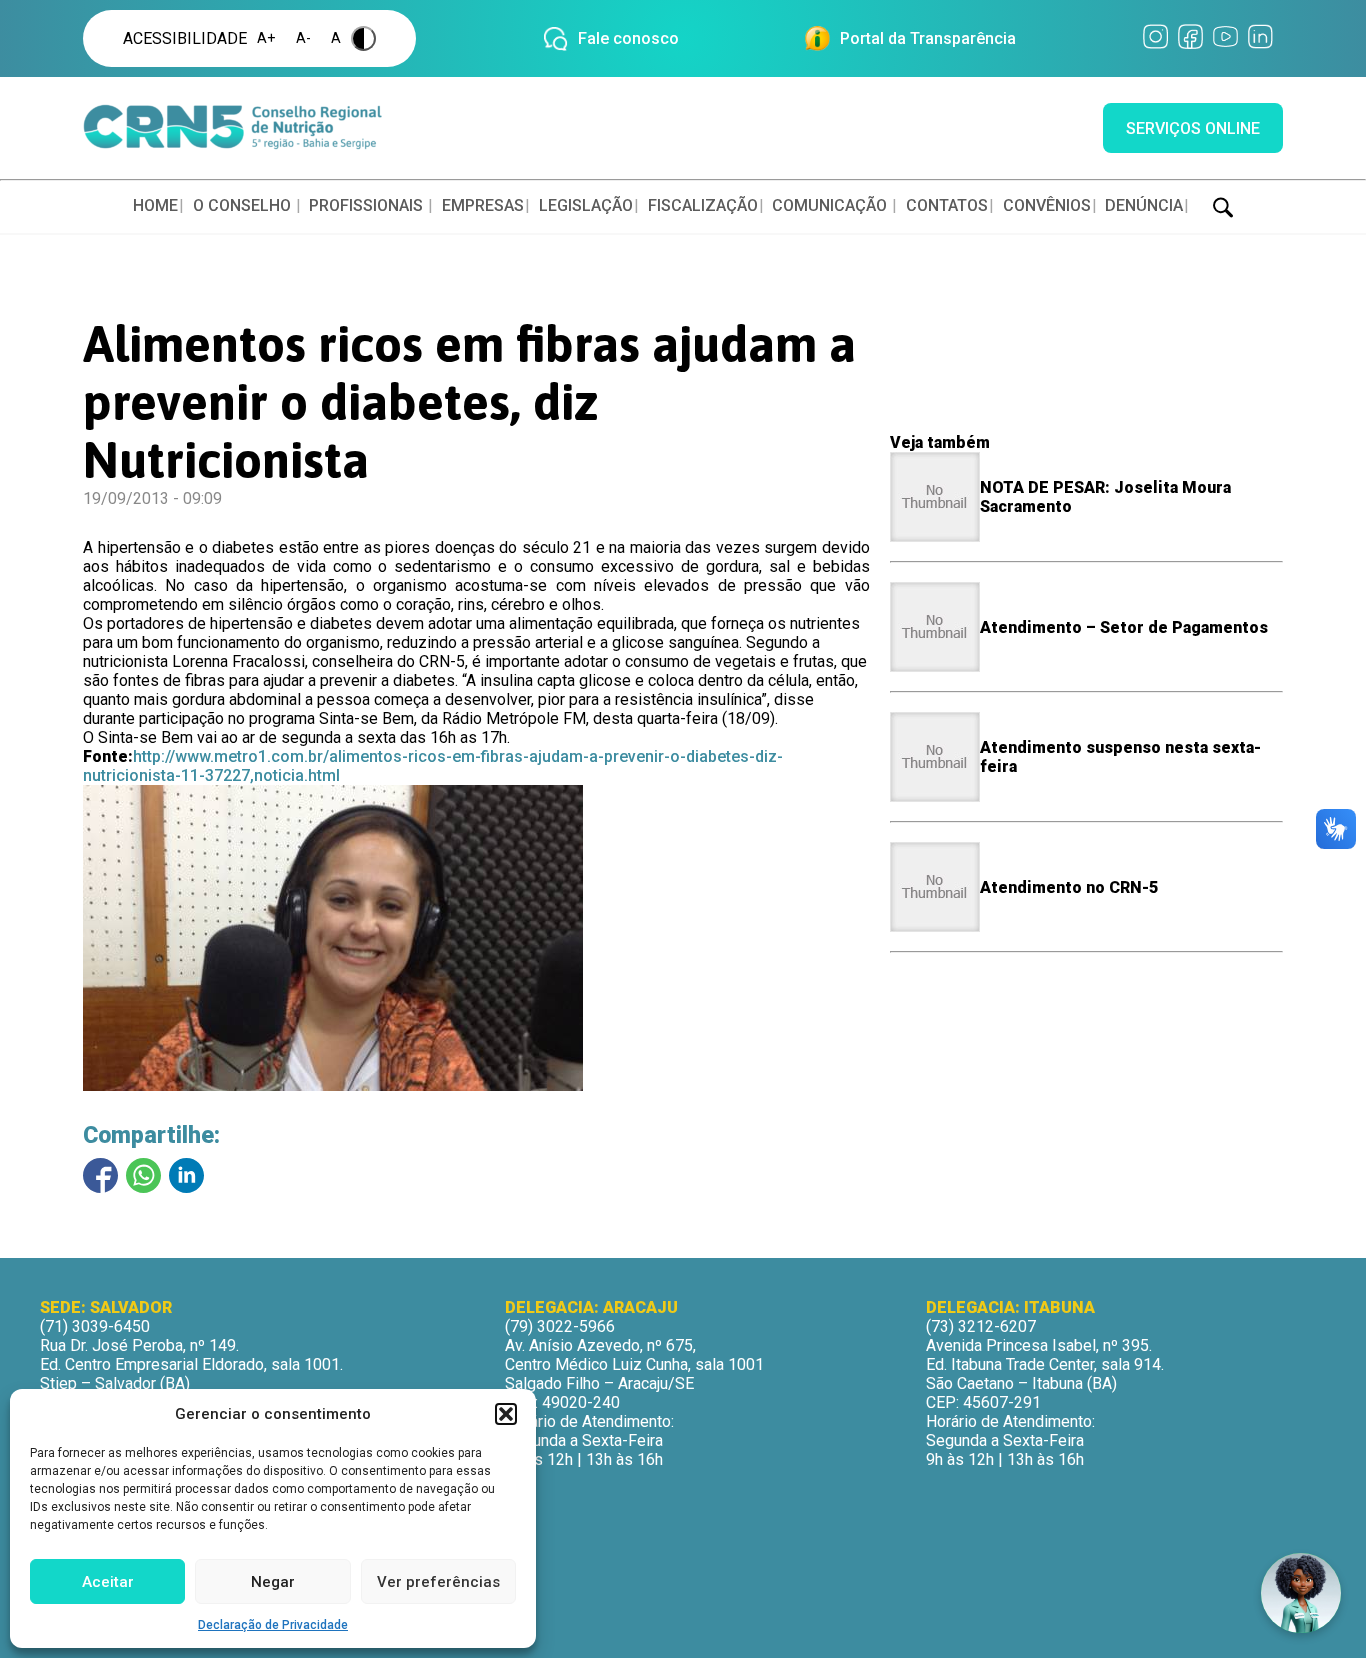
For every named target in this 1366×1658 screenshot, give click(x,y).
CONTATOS (947, 205)
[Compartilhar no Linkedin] (186, 1175)
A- (303, 38)
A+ (266, 38)
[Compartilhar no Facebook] (100, 1175)
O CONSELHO (242, 205)
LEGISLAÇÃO (586, 205)
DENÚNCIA (1144, 205)
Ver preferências (438, 1582)
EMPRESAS (483, 205)
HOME (155, 205)
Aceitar (108, 1582)
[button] (506, 1414)
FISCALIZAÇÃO (703, 205)
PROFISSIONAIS (366, 205)
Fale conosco (628, 38)
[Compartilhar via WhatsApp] (143, 1175)
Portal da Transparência (928, 38)
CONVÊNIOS (1047, 205)
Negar (273, 1582)
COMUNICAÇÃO (829, 205)
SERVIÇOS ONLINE (1193, 128)
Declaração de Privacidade (273, 1625)
